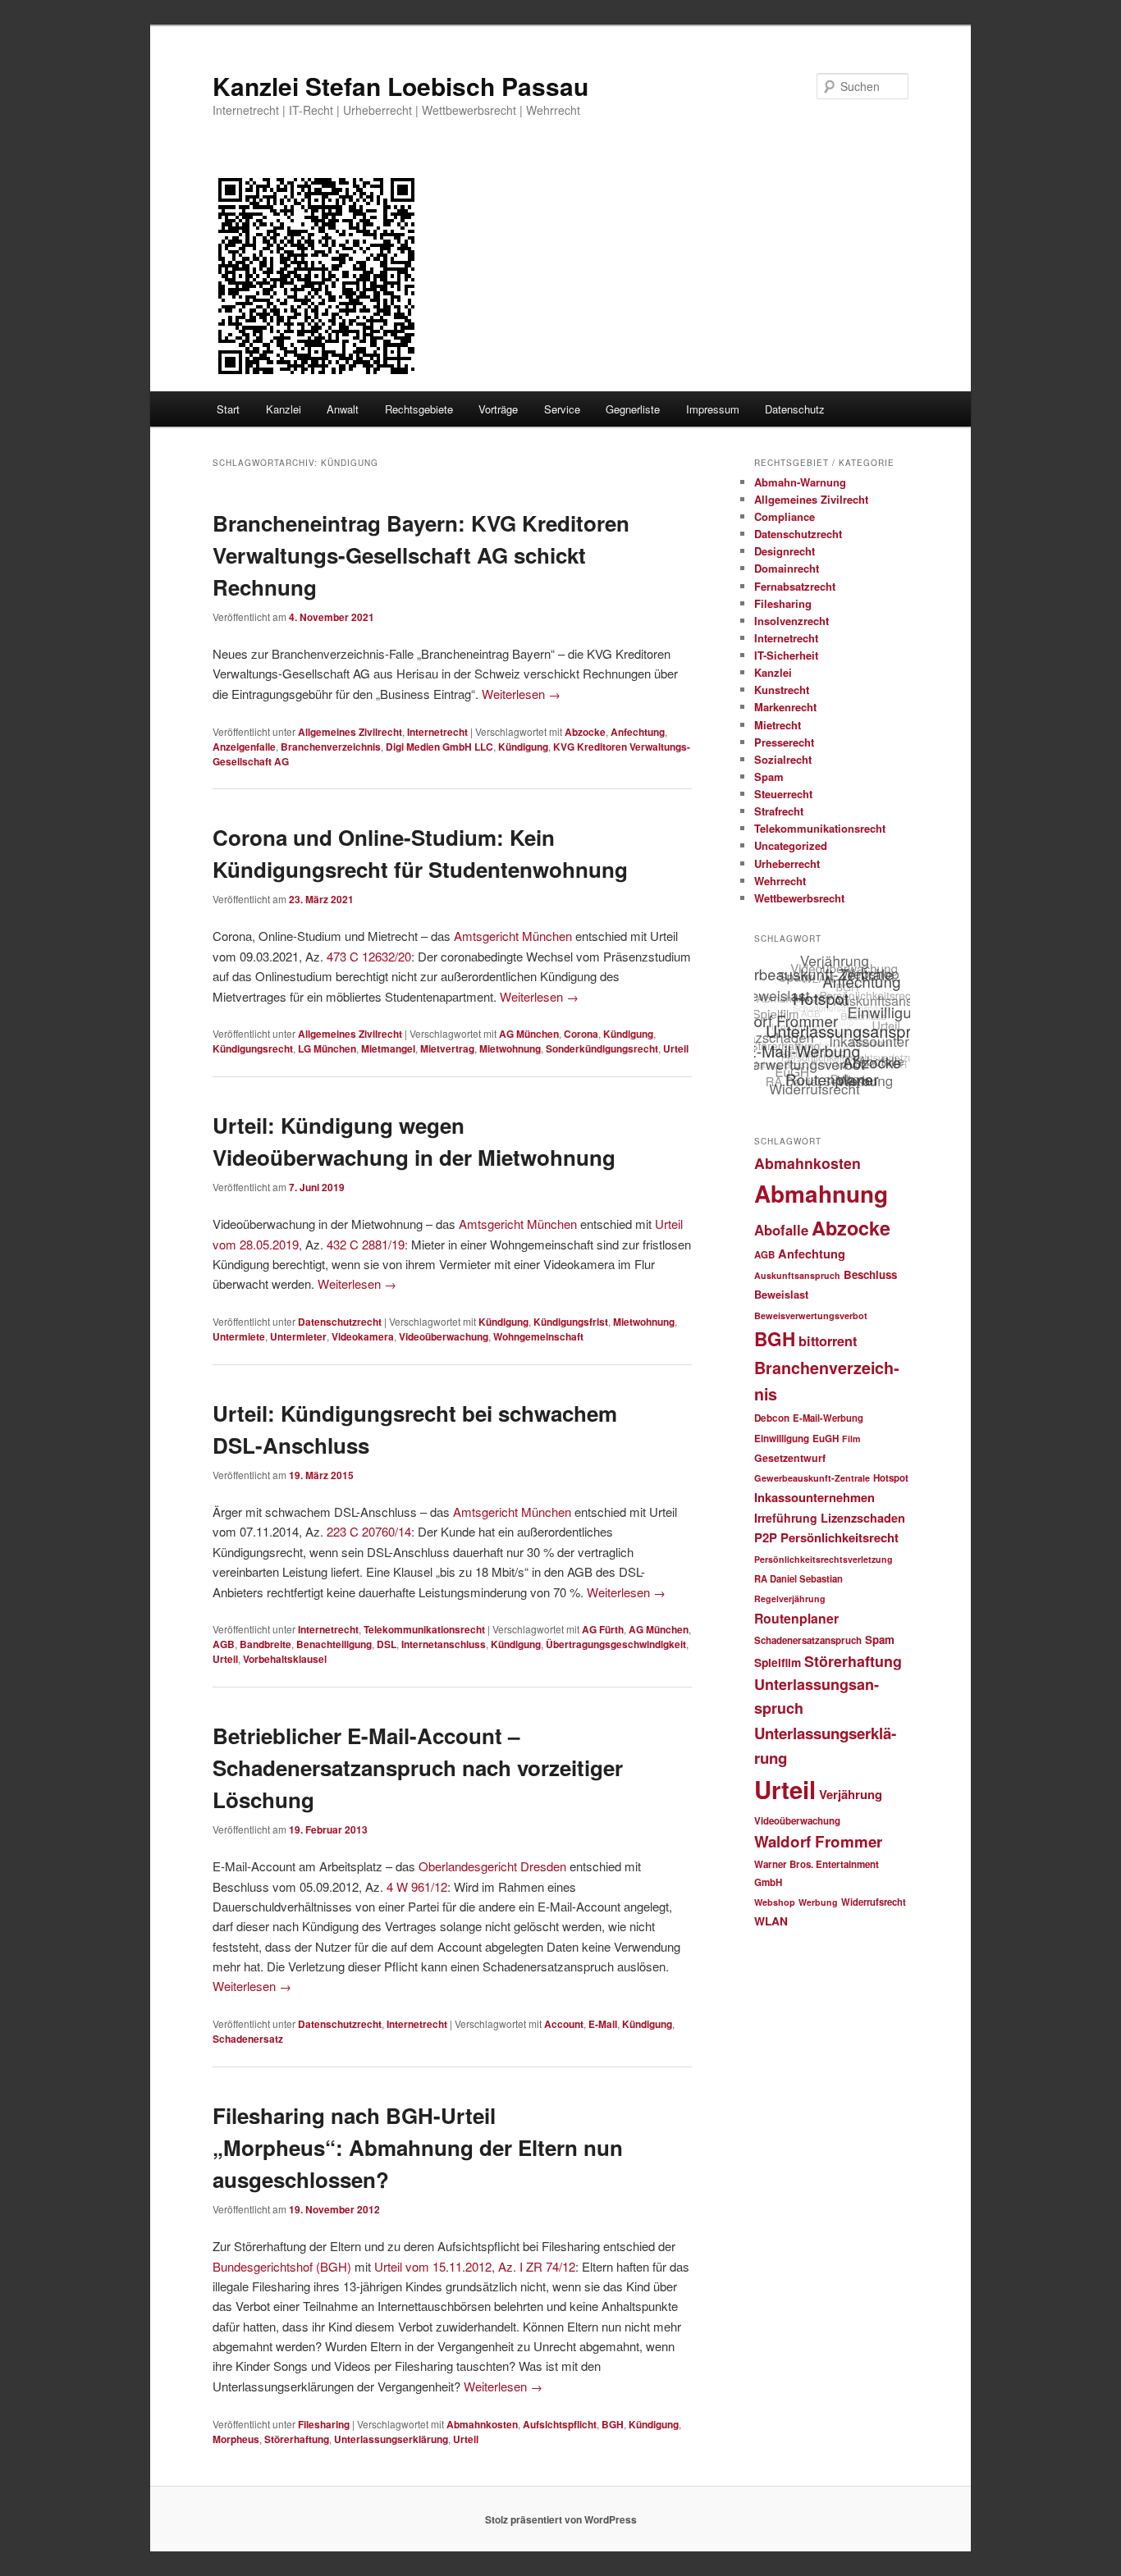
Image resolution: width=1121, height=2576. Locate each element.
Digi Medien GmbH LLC (439, 747)
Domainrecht (787, 568)
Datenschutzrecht (340, 1322)
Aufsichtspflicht (560, 2424)
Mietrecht (778, 725)
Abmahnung (821, 1194)
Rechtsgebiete (419, 409)
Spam (769, 776)
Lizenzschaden (863, 1518)
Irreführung (786, 1518)
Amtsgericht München (513, 936)
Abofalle (781, 1230)
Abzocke (585, 732)
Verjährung (851, 1794)
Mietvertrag (447, 1048)
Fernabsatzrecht (795, 586)
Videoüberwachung (444, 1336)
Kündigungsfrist (571, 1322)
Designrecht (785, 551)
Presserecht (784, 742)
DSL (387, 1644)
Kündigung (523, 747)
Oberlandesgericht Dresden (492, 1866)
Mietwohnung (510, 1048)
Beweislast (781, 1295)
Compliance (785, 516)
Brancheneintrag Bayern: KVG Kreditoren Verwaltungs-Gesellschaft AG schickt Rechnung (421, 555)
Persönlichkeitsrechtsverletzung (824, 1559)
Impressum (713, 409)
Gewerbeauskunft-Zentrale (812, 1478)
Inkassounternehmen (814, 1497)
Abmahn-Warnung (800, 482)
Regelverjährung (790, 1599)
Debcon (772, 1418)
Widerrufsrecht (874, 1902)
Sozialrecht (783, 759)
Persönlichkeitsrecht (840, 1537)
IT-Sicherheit (786, 655)
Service (562, 409)
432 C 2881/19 (366, 1244)
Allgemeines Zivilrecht (350, 732)
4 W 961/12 (417, 1886)
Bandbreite (265, 1644)
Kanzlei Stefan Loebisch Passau (400, 86)
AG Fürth (603, 1629)
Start (228, 409)
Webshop (775, 1902)
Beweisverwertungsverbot (811, 1315)
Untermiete (239, 1336)
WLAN (771, 1921)
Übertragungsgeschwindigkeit (616, 1644)
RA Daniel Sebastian (798, 1578)
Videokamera (363, 1336)
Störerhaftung (297, 2439)
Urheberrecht (787, 863)
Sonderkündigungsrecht (602, 1048)
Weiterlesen (521, 694)
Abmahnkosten (482, 2424)
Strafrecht (779, 811)
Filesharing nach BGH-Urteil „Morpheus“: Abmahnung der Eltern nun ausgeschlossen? (418, 2147)
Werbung (818, 1902)
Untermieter (298, 1336)
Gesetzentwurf (790, 1458)
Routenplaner (796, 1618)
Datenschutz (795, 409)
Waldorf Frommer (818, 1841)
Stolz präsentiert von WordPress (561, 2519)
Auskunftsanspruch (797, 1275)
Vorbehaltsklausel (285, 1659)
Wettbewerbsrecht (799, 898)
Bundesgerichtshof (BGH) (282, 2266)
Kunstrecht (782, 690)
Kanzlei (284, 409)
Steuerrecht (783, 794)
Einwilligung (782, 1439)
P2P (766, 1537)
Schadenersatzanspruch (808, 1640)
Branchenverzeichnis (331, 747)
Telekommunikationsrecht (424, 1629)
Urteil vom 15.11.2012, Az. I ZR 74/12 (475, 2266)
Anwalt (343, 409)
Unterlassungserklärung (391, 2439)
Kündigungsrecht (253, 1048)
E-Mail (603, 2024)
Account (564, 2024)
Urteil (676, 1048)
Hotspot (891, 1478)
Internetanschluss (444, 1644)
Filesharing (324, 2424)
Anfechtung (638, 732)
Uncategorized (791, 845)
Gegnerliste (633, 409)
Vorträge (498, 409)
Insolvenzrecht (792, 621)
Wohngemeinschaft (538, 1336)
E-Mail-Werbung (828, 1418)
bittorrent (828, 1341)
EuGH (826, 1439)
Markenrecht (785, 707)
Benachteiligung (334, 1644)
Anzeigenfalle (244, 747)
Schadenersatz (248, 2039)
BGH (613, 2424)
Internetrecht (437, 732)
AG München (529, 1034)
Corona (581, 1034)
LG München (327, 1048)
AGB (224, 1644)
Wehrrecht (780, 881)
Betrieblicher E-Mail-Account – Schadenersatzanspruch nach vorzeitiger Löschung (418, 1768)
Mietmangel (388, 1048)
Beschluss (870, 1274)
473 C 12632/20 (369, 956)
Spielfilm (778, 1662)
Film (851, 1439)
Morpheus (236, 2439)
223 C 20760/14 (369, 1531)
